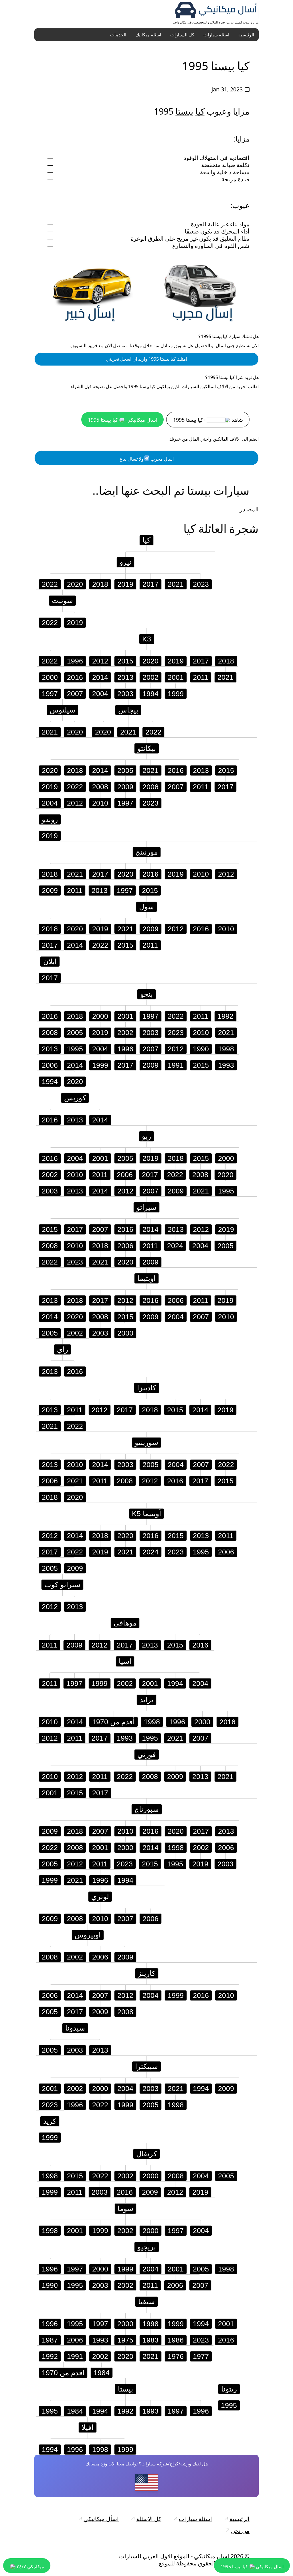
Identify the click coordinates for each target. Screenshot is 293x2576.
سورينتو (146, 1442)
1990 (201, 1049)
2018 (100, 584)
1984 (102, 2373)
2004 (100, 694)
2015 (125, 661)
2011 (201, 677)
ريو (146, 1136)
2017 (151, 584)
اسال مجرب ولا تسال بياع (147, 459)
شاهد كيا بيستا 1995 (208, 420)
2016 (75, 677)
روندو (50, 819)
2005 (125, 770)
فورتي (147, 1754)
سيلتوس (63, 710)
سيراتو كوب (62, 1585)
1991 (176, 1065)
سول (146, 907)
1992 (225, 1016)
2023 (201, 584)
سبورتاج (147, 1809)
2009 (125, 787)
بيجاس (128, 710)
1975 (125, 2340)
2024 (175, 1246)
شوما (125, 2208)
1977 (201, 2356)
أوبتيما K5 (146, 1513)
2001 (176, 677)
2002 (151, 677)
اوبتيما (146, 1278)
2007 (75, 694)
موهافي (125, 1623)
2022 (50, 584)
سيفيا (146, 2302)
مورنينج (147, 852)
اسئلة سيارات (216, 35)
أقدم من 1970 (113, 1722)
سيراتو (146, 1207)
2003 (125, 694)
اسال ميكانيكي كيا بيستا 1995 (123, 420)
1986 (176, 2340)
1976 (176, 2356)
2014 (100, 677)
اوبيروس (88, 1935)
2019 (125, 584)
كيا (200, 111)
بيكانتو (147, 748)
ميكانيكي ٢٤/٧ (30, 2567)
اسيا (125, 1661)
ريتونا (229, 2389)
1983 (151, 2340)
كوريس (75, 1098)
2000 (50, 677)
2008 (100, 787)
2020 (75, 584)
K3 (147, 639)
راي (63, 1349)
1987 (50, 2340)
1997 (50, 694)
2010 (100, 803)
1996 (75, 661)
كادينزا (147, 1388)
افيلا (88, 2427)
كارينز (147, 1973)
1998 (226, 1049)
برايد (146, 1700)
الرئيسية (246, 35)
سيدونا (75, 2028)
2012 (100, 661)
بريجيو (147, 2247)
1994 (151, 694)
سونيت (62, 600)
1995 (75, 1049)
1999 (176, 694)
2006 (151, 787)
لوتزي (100, 1896)
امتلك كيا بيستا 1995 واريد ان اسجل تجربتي (147, 359)
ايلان (50, 961)
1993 (226, 1065)
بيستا (184, 111)
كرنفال (146, 2154)
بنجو (146, 994)
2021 (176, 584)
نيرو (125, 562)
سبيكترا (146, 2066)
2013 (125, 677)
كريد (50, 2121)
